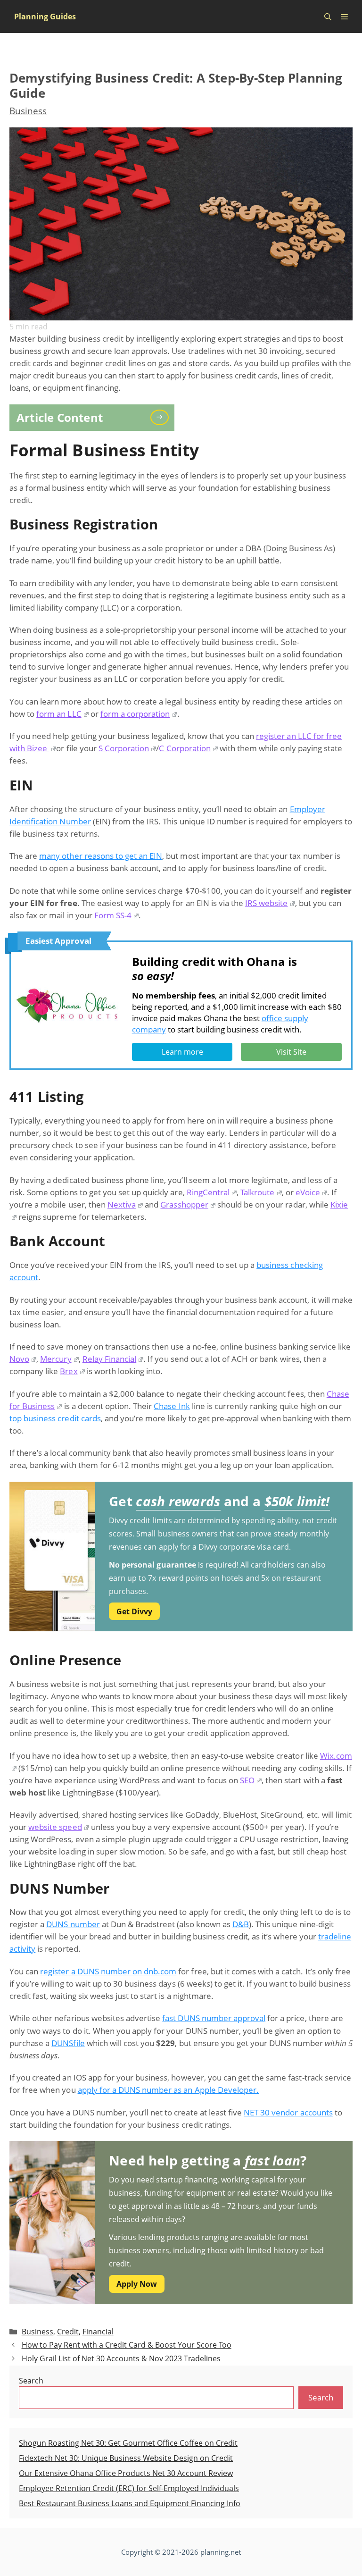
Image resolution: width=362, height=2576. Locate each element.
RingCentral (208, 1192)
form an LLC (59, 714)
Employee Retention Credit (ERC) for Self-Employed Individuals (129, 2488)
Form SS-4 (113, 915)
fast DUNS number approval (214, 2018)
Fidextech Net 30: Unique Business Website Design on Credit (126, 2458)
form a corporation (135, 714)
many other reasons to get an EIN (101, 856)
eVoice (308, 1192)
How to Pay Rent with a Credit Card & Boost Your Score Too (127, 2345)
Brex (69, 1371)
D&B (241, 1924)
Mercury (56, 1359)
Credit (68, 2332)
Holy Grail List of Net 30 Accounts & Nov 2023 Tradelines (121, 2358)
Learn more (182, 1052)
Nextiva (122, 1204)
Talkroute (257, 1192)
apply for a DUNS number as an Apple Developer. (168, 2090)
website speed (55, 1827)
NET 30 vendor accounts (288, 2112)
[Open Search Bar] (328, 17)
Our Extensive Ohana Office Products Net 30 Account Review (126, 2473)
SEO (247, 1780)
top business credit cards (55, 1418)
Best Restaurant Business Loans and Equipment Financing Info (130, 2503)
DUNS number (73, 1924)
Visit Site (291, 1052)
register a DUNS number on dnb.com (108, 1971)
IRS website (266, 903)
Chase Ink (172, 1406)
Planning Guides (45, 17)
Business (28, 111)
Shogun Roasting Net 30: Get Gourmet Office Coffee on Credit (128, 2443)
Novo (19, 1359)
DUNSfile (68, 2043)
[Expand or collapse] (164, 417)
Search (31, 2381)
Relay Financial (109, 1359)
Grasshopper (184, 1204)
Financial (98, 2332)
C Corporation (185, 748)
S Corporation (124, 748)
